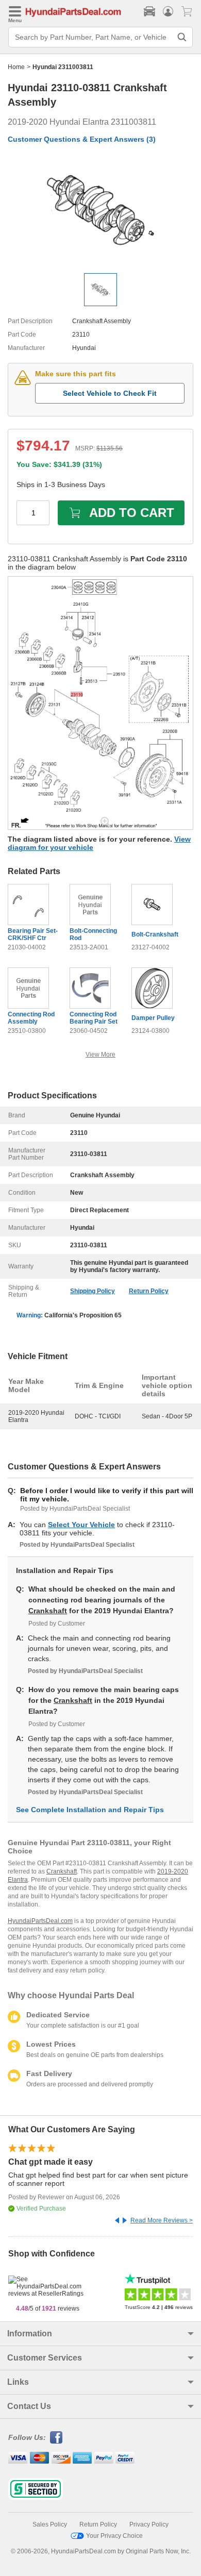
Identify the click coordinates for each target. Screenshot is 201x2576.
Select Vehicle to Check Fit (110, 393)
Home (16, 67)
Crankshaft (48, 1611)
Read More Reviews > (162, 2220)
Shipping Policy (93, 1291)
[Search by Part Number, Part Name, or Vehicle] (182, 37)
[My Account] (168, 11)
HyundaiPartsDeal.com (40, 1921)
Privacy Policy (149, 2524)
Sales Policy (50, 2524)
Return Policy (149, 1291)
